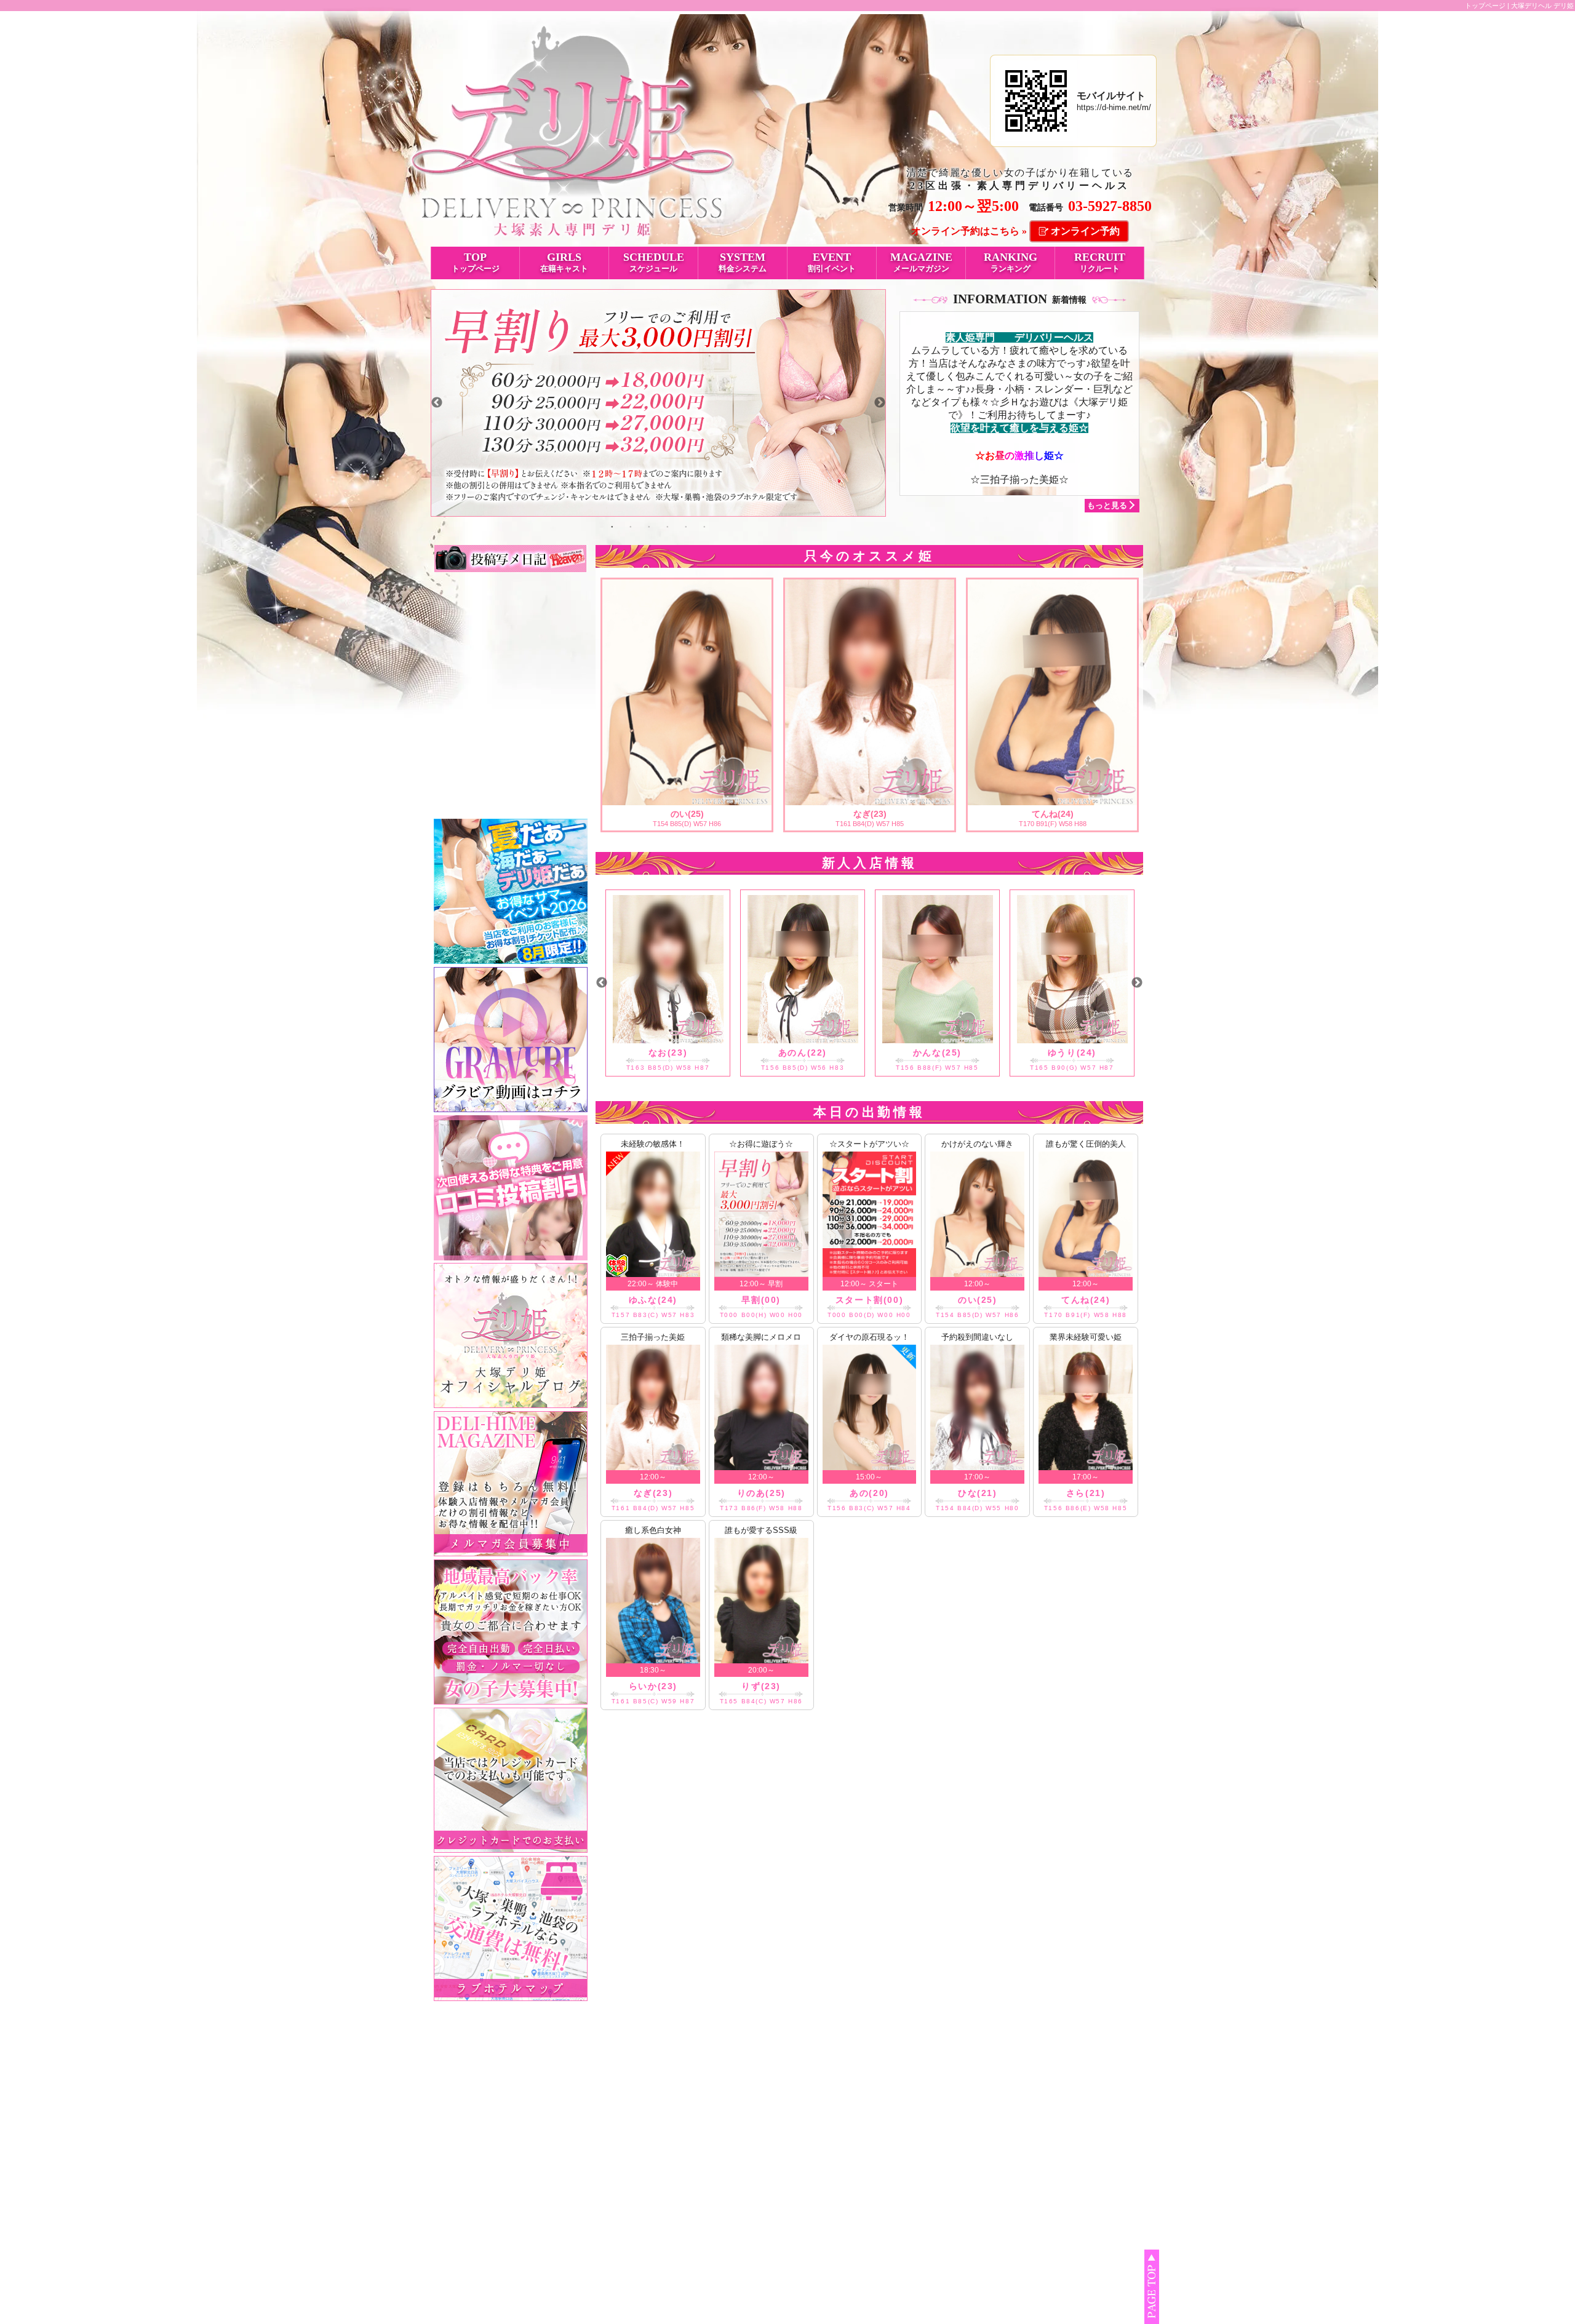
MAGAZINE (921, 262)
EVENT (832, 262)
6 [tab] (704, 526)
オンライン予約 (1085, 231)
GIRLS (564, 262)
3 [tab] (649, 526)
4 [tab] (668, 526)
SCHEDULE (654, 262)
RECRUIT (1100, 262)
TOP (476, 262)
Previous (437, 403)
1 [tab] (612, 526)
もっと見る (1107, 505)
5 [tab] (686, 526)
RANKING (1011, 262)
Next (880, 403)
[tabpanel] (658, 403)
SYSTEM (743, 262)
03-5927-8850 (1110, 206)
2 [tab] (631, 526)
